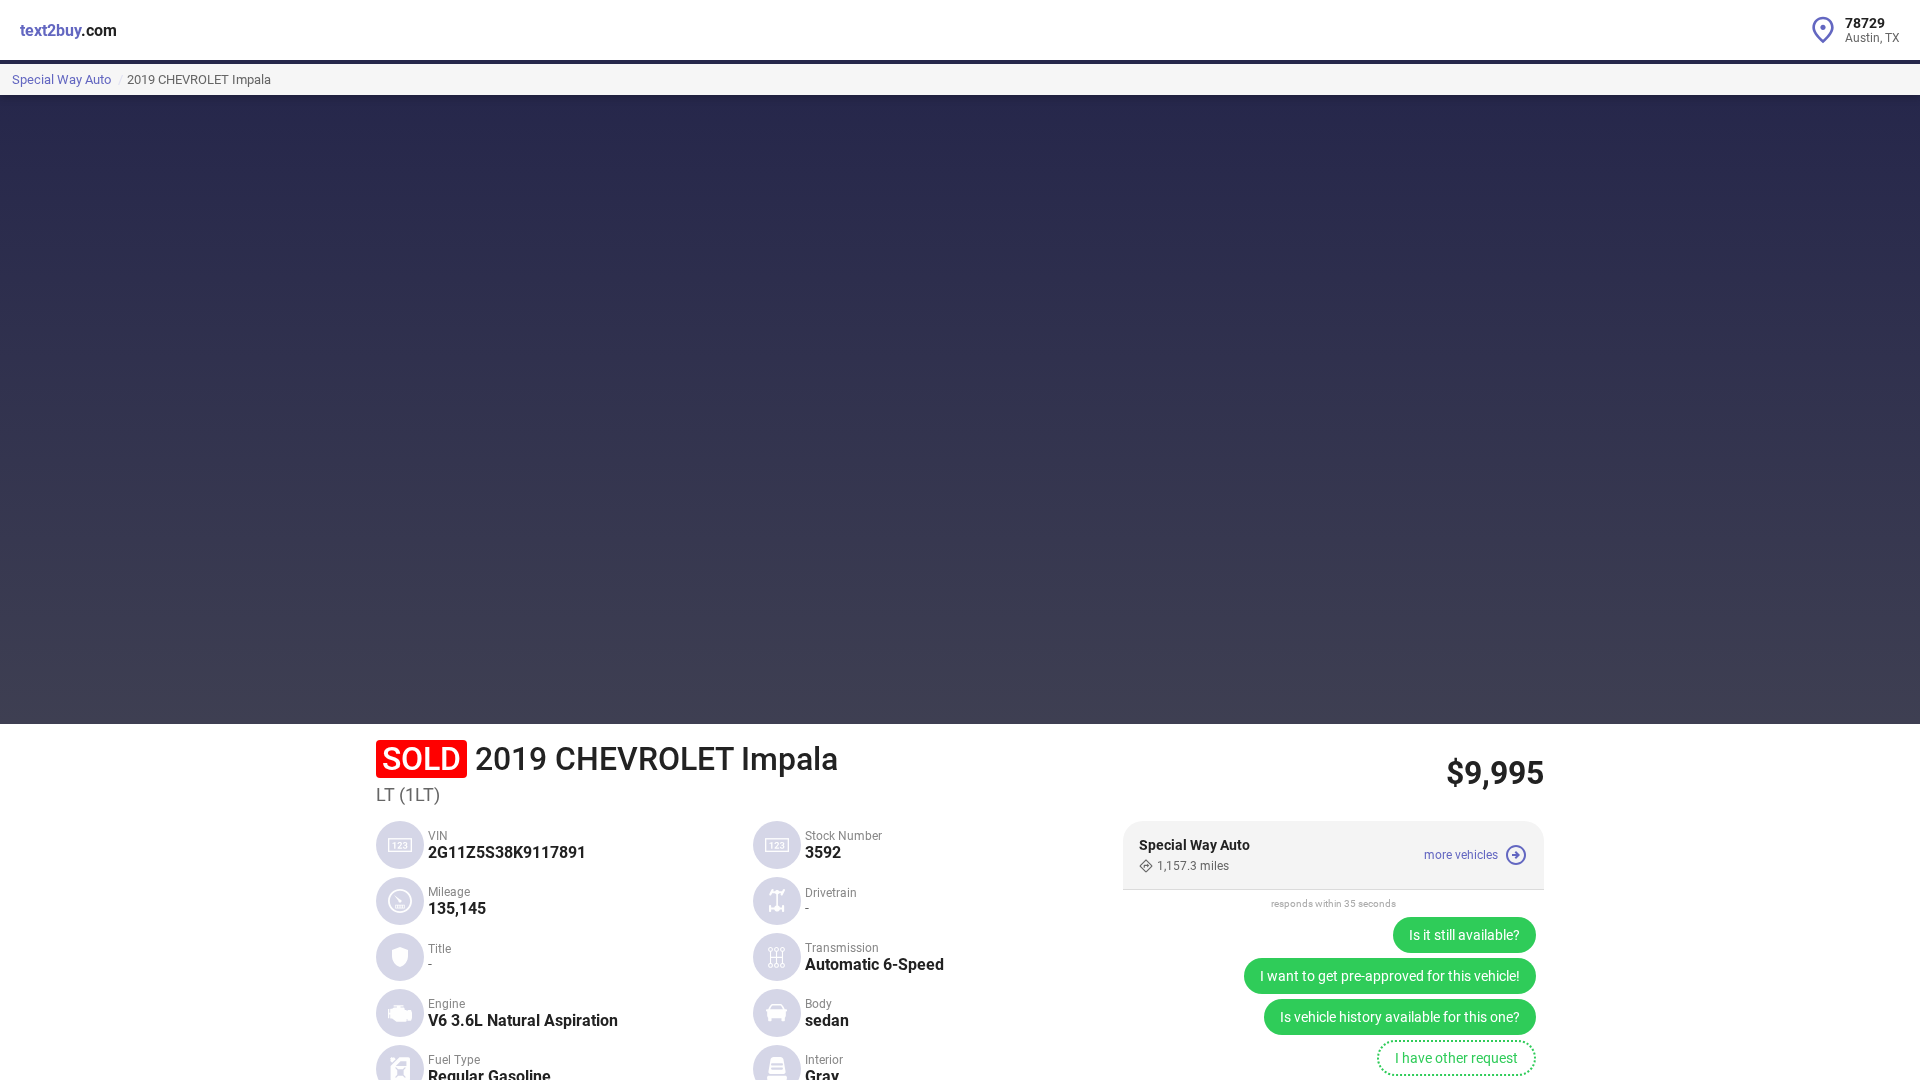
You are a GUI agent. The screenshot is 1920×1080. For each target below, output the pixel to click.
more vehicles (1461, 855)
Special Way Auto (61, 79)
